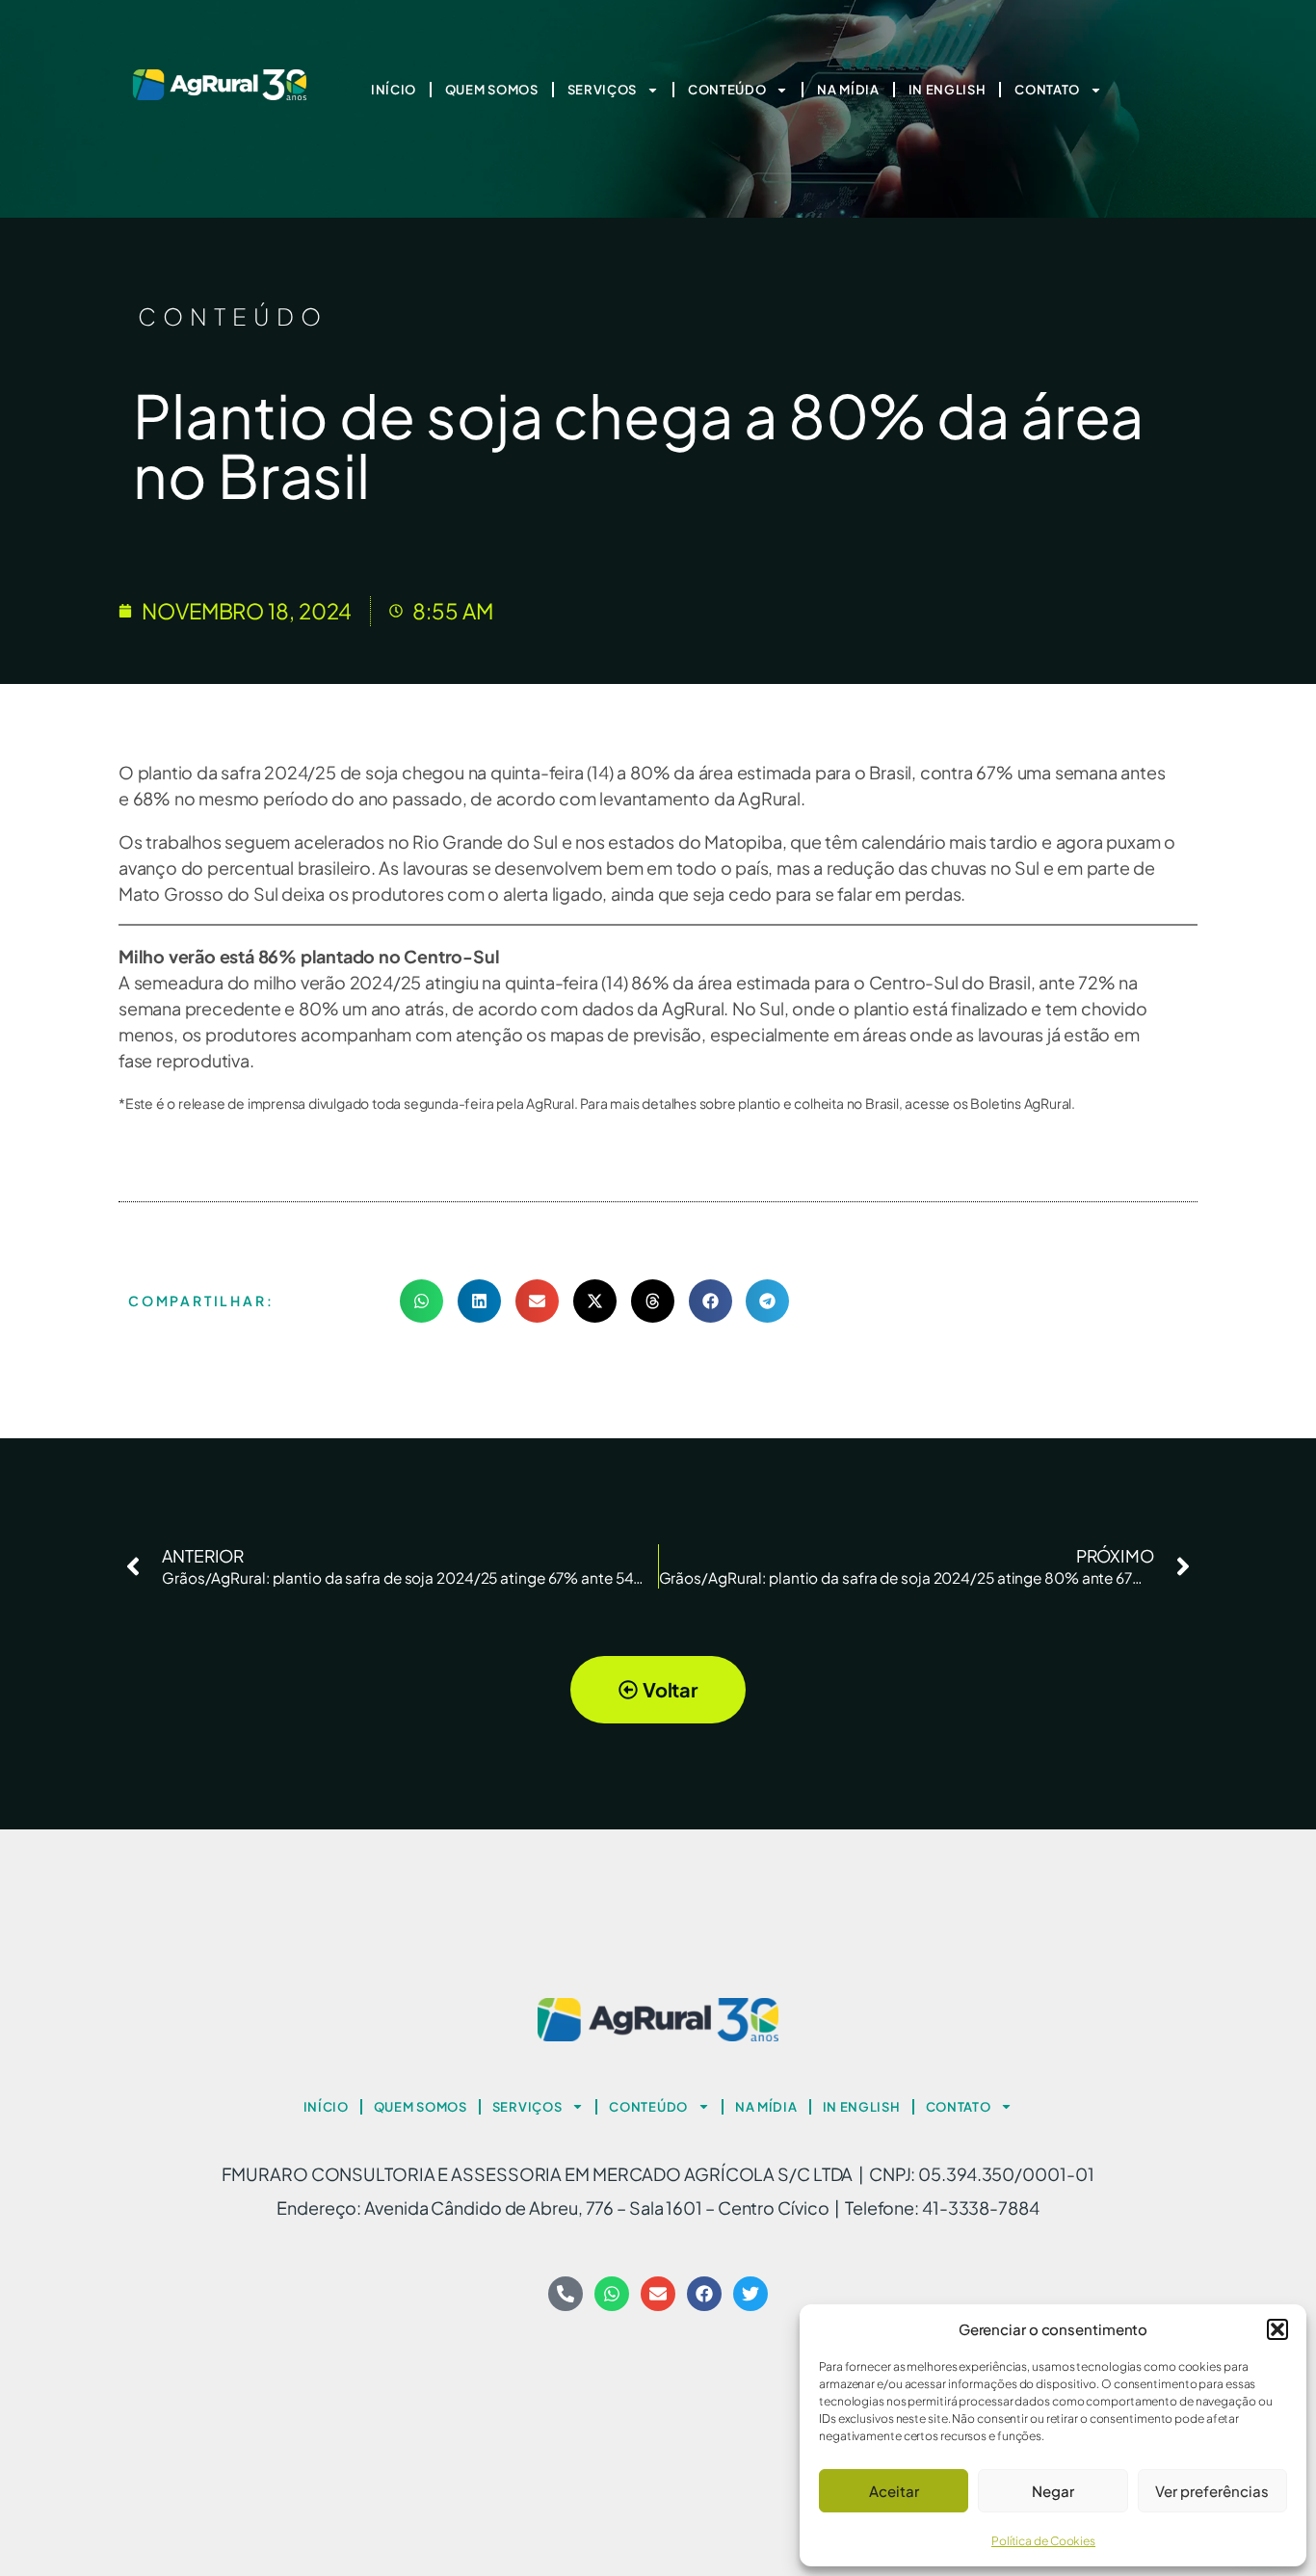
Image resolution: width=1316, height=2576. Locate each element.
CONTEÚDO (727, 90)
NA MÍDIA (848, 90)
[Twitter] (750, 2294)
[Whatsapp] (612, 2294)
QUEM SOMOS (492, 90)
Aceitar (894, 2491)
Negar (1053, 2491)
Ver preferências (1212, 2491)
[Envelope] (658, 2294)
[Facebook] (704, 2294)
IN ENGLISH (948, 90)
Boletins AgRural (1021, 1103)
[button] (1277, 2329)
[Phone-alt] (566, 2294)
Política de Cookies (1043, 2541)
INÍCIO (394, 90)
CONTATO (1047, 90)
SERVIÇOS (603, 90)
